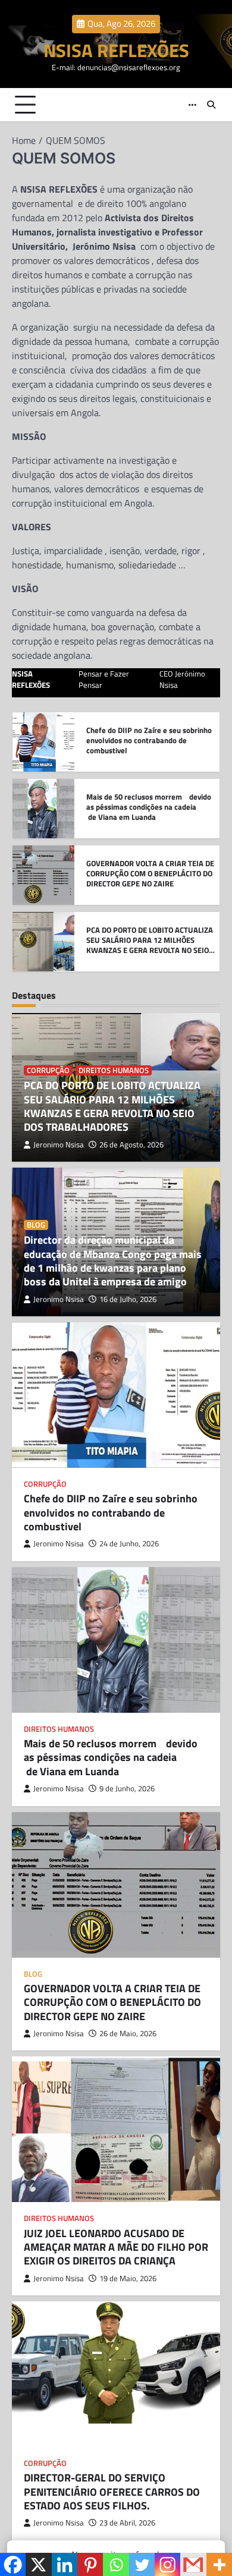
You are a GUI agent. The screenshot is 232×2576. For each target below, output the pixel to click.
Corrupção (48, 1070)
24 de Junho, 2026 (129, 1544)
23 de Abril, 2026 (127, 2523)
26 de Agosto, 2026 (131, 1145)
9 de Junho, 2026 (127, 1789)
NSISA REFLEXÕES (116, 50)
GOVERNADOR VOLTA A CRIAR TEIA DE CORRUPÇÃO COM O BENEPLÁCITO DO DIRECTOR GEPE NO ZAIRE (150, 806)
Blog (36, 1225)
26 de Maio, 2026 (128, 2034)
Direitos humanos (114, 1070)
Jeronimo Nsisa (59, 1145)
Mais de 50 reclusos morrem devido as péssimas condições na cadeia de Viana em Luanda (149, 740)
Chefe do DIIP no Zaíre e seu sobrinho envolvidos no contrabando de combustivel (111, 1512)
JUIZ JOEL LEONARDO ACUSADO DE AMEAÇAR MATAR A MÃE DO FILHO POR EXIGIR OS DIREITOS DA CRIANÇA (116, 2247)
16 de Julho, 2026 (128, 1299)
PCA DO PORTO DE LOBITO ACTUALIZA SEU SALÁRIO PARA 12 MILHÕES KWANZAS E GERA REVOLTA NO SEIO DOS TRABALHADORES (150, 878)
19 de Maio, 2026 (128, 2278)
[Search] (211, 105)
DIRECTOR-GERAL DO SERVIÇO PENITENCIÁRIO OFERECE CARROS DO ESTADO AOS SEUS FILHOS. (112, 2492)
